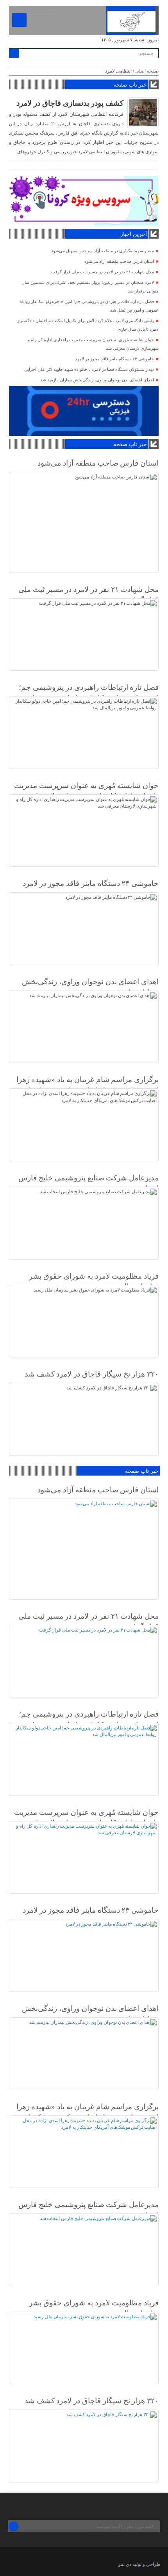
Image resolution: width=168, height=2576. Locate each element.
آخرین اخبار (134, 234)
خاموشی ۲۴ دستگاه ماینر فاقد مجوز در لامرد (114, 359)
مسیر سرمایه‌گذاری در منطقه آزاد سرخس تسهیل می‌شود (103, 251)
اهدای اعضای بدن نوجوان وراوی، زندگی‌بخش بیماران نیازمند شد (97, 380)
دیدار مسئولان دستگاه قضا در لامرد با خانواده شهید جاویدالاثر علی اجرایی (89, 369)
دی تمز (125, 2564)
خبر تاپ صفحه (130, 85)
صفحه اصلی (147, 71)
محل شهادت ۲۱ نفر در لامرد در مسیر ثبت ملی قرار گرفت (103, 272)
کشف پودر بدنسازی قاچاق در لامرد (70, 103)
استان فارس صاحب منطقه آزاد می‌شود (119, 261)
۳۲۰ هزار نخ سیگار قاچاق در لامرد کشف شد (92, 1374)
